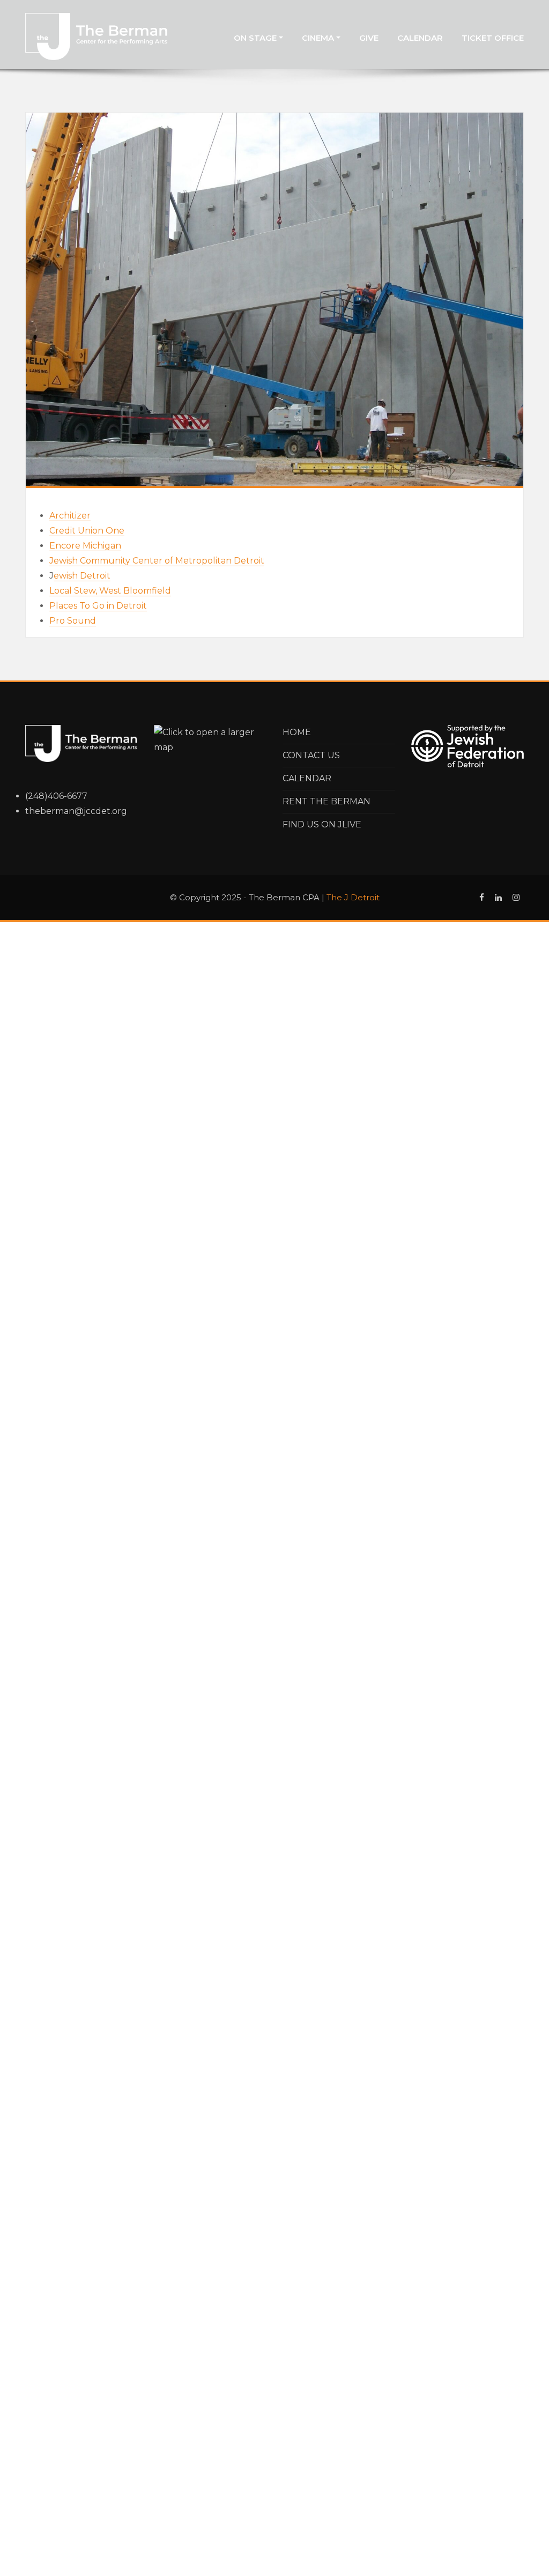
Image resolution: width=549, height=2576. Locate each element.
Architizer (70, 516)
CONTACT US (311, 755)
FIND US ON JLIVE (322, 824)
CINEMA (319, 38)
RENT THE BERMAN (327, 801)
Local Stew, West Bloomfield (110, 591)
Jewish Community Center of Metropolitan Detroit (157, 561)
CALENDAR (420, 38)
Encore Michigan (85, 546)
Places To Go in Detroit (98, 606)
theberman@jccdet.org (76, 811)
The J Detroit (353, 897)
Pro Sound (73, 621)
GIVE (369, 38)
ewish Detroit (82, 576)
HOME (297, 732)
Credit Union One (87, 531)
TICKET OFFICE (493, 38)
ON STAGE (256, 38)
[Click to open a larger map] (210, 739)
